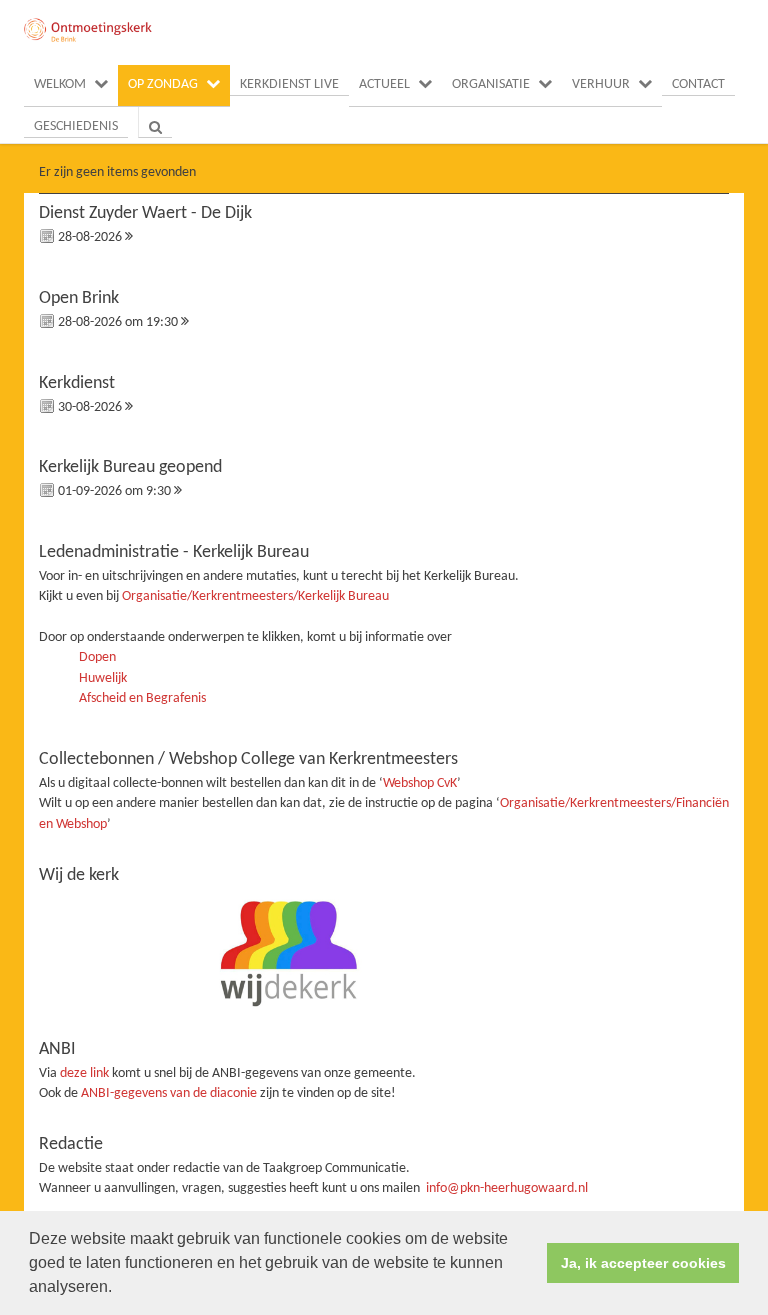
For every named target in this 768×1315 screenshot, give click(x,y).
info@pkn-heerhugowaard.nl (507, 1188)
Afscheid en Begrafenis (142, 698)
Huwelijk (103, 678)
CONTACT (698, 84)
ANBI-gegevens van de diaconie (170, 1093)
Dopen (97, 657)
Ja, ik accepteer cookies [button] (643, 1263)
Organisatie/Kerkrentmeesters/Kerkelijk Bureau (255, 596)
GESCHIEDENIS (76, 126)
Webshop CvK (420, 783)
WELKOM (60, 84)
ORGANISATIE (491, 84)
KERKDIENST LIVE (289, 84)
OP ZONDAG (163, 84)
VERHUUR (601, 84)
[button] (119, 1289)
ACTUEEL (384, 84)
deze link (84, 1073)
